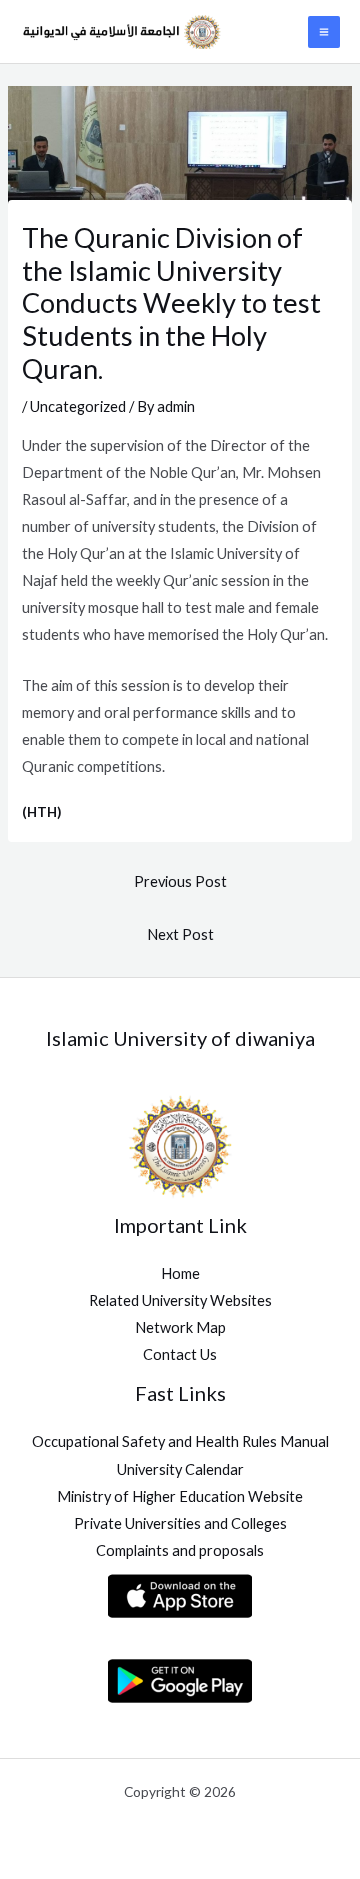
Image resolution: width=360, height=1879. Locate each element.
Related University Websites (180, 1300)
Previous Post (180, 881)
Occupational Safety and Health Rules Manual (180, 1441)
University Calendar (180, 1469)
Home (180, 1273)
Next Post (180, 934)
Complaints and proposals (180, 1550)
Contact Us (180, 1354)
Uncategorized (78, 406)
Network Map (180, 1327)
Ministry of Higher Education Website (180, 1496)
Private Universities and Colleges (180, 1523)
